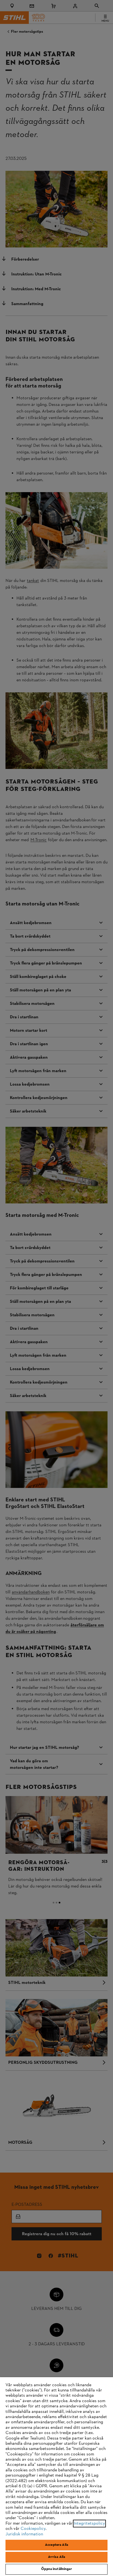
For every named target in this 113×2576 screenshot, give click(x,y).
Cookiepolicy (33, 2529)
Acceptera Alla (56, 2545)
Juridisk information (24, 2534)
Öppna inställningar (56, 2569)
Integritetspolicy (89, 2524)
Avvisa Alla (56, 2557)
